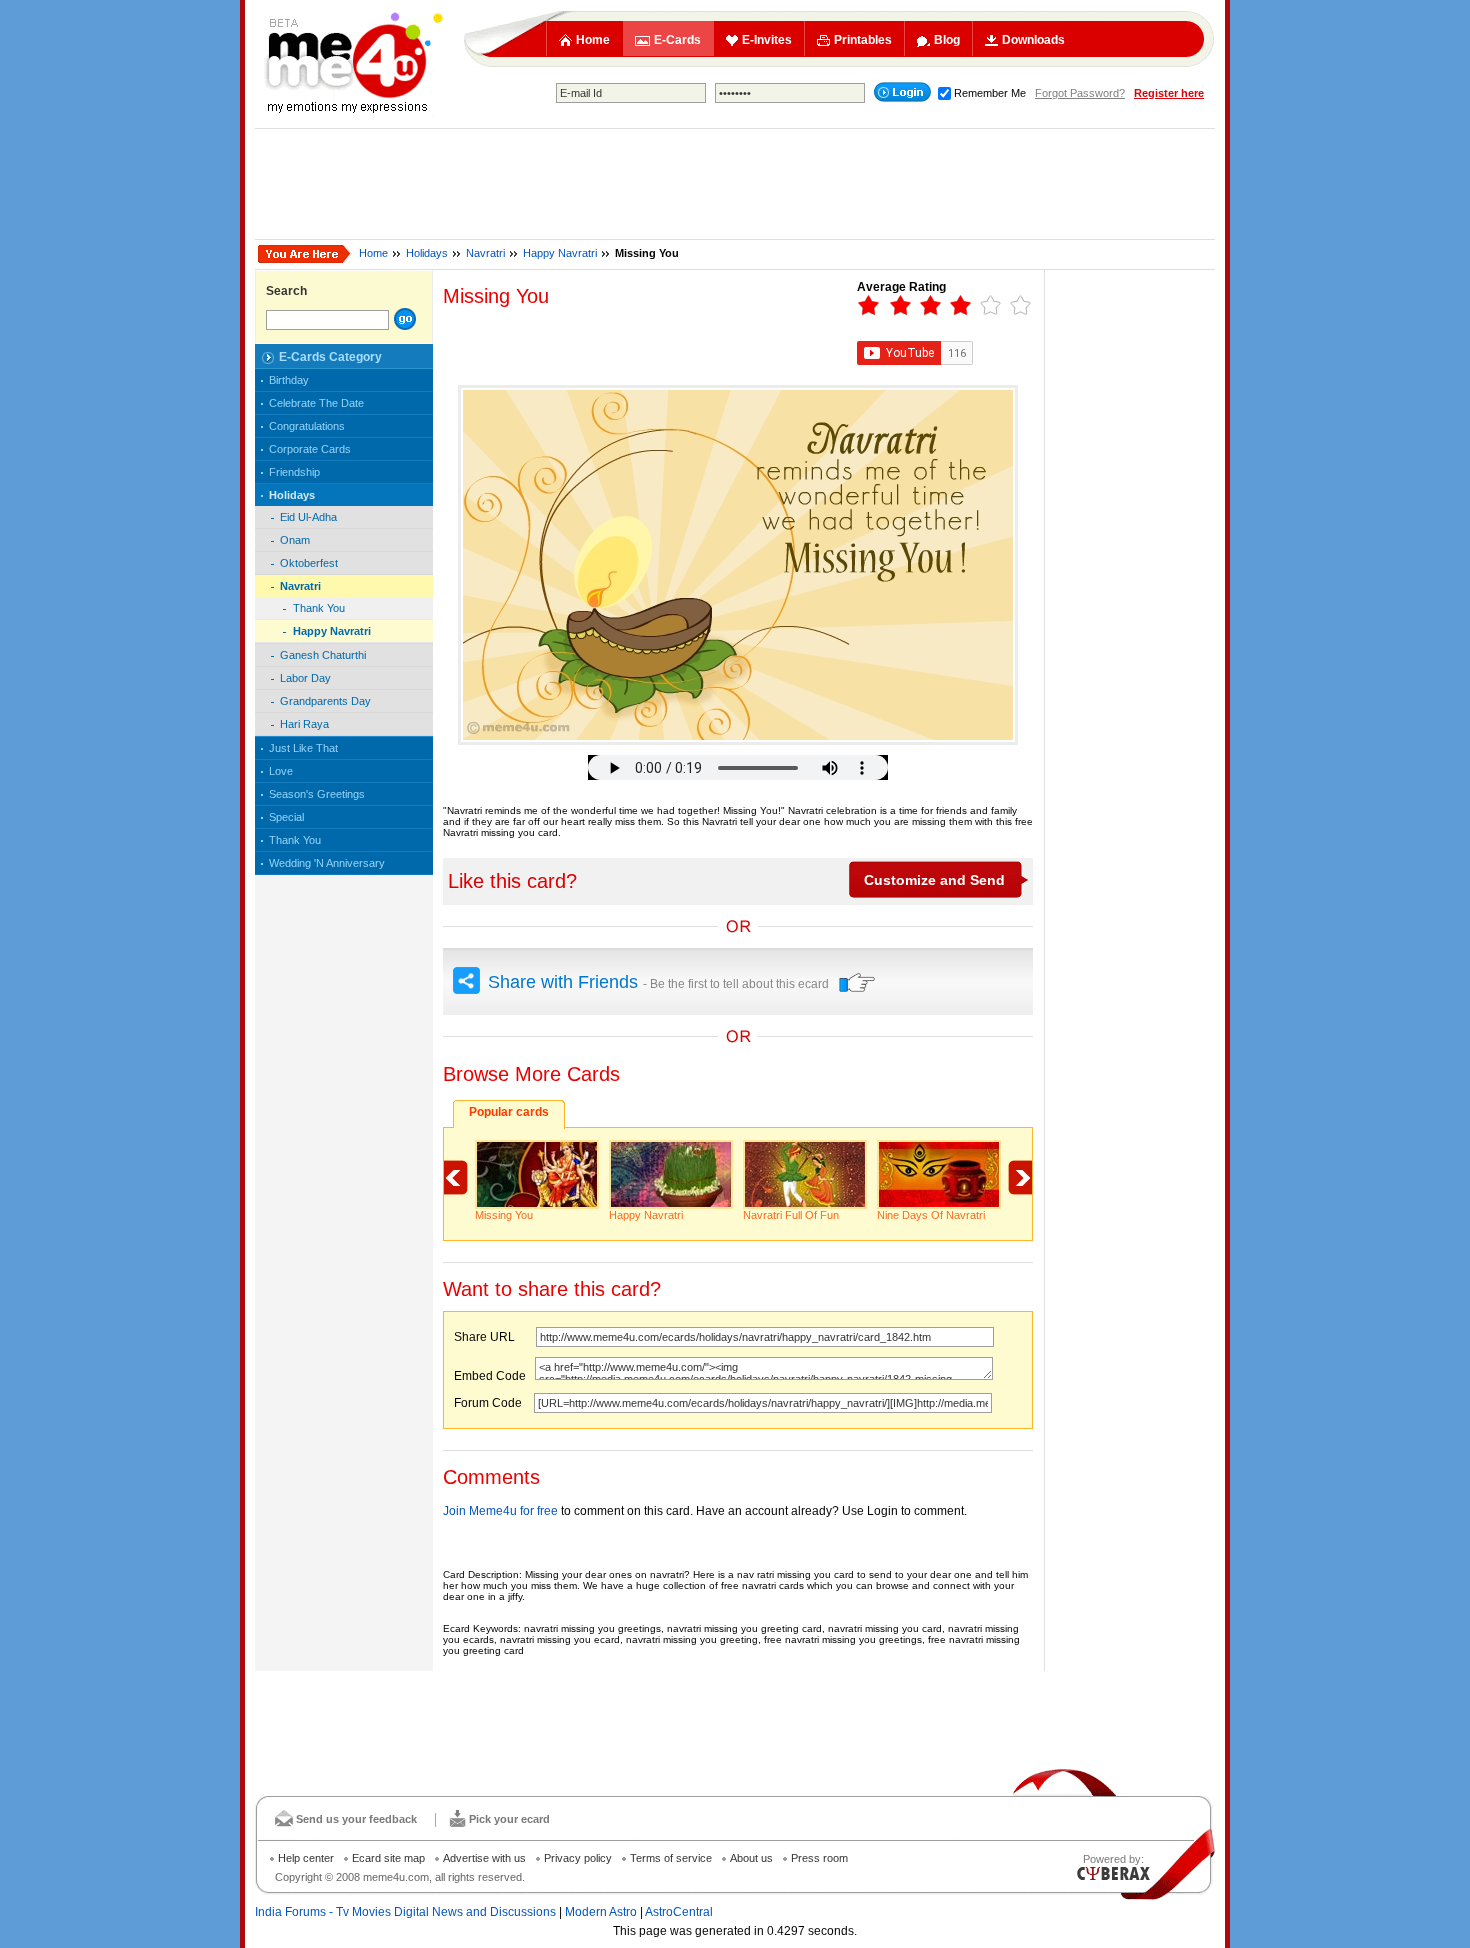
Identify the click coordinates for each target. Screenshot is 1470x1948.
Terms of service (671, 1858)
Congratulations (307, 426)
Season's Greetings (317, 794)
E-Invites (767, 40)
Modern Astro (601, 1912)
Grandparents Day (325, 701)
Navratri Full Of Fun (791, 1215)
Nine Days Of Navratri (931, 1215)
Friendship (294, 472)
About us (751, 1858)
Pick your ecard (509, 1819)
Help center (306, 1858)
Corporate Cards (310, 449)
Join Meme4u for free (500, 1511)
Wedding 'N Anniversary (327, 863)
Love (281, 771)
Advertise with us (484, 1858)
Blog (947, 40)
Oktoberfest (309, 563)
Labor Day (305, 678)
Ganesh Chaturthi (323, 655)
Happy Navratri (560, 253)
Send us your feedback (356, 1819)
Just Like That (303, 748)
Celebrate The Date (316, 403)
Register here (1169, 93)
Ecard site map (388, 1858)
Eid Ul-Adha (308, 517)
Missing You (504, 1215)
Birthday (289, 380)
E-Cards (677, 40)
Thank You (319, 608)
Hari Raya (304, 724)
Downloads (1033, 40)
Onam (295, 540)
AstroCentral (679, 1912)
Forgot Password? (1080, 93)
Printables (863, 40)
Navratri (485, 253)
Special (286, 817)
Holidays (427, 253)
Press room (819, 1858)
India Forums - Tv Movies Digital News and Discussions (405, 1912)
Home (593, 40)
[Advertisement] (735, 184)
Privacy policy (578, 1858)
